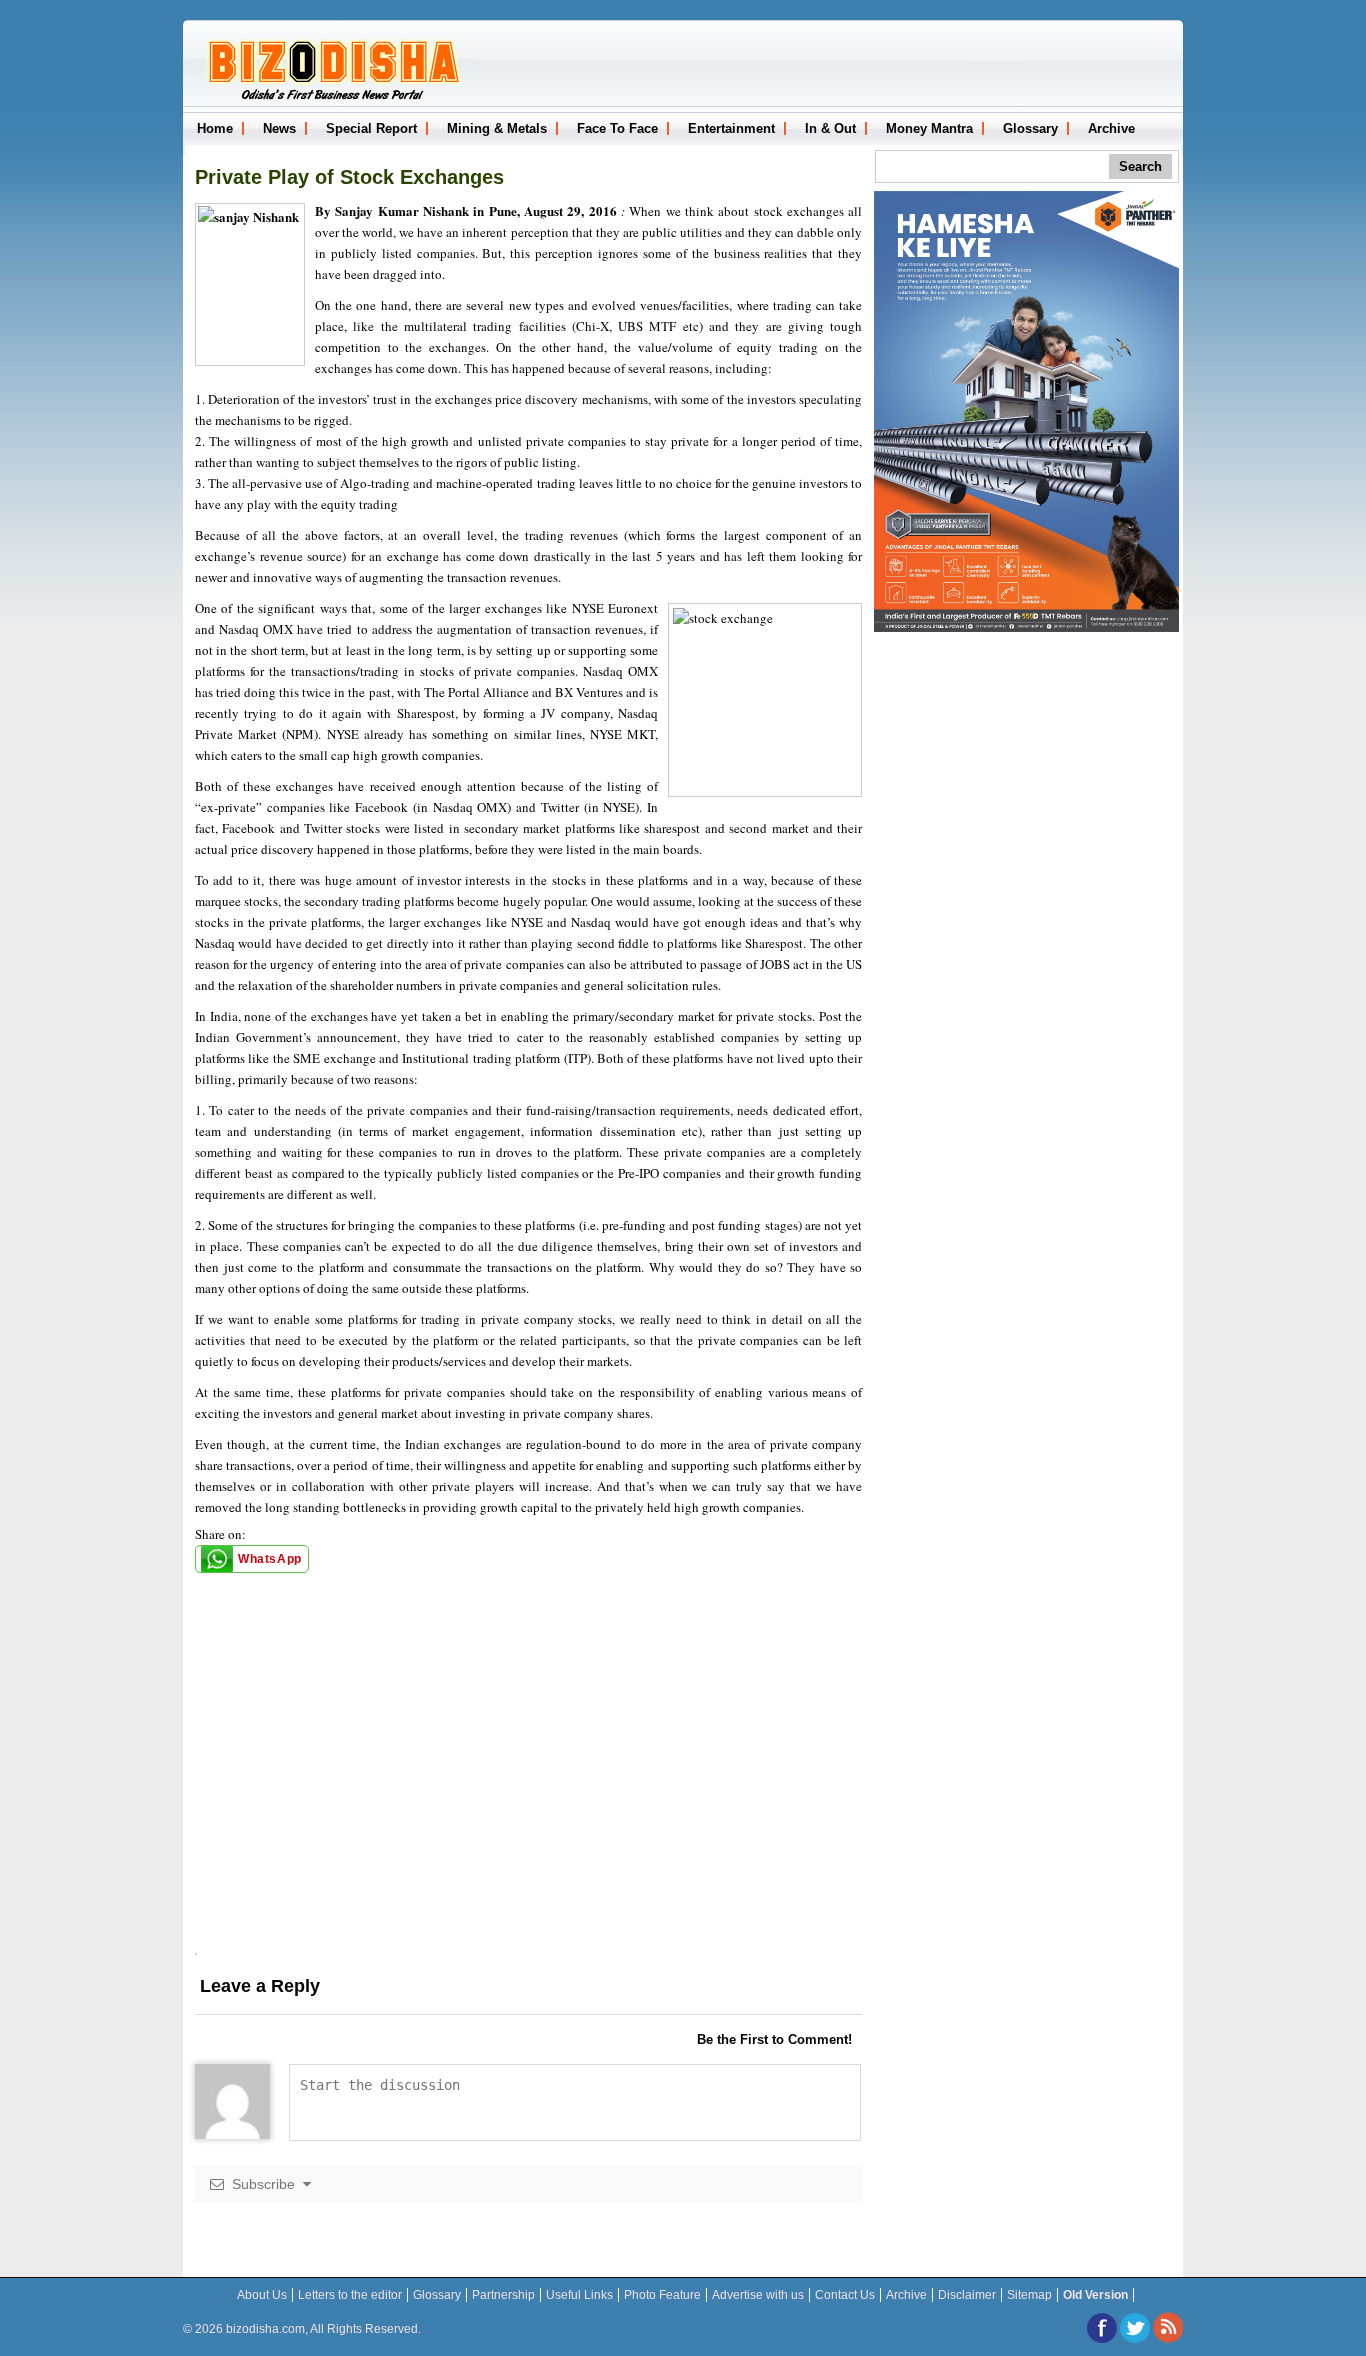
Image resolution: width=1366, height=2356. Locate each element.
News (279, 128)
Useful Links (579, 2295)
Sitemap (1029, 2295)
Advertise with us (758, 2295)
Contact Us (845, 2295)
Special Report (371, 128)
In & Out (830, 128)
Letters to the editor (350, 2295)
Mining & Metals (497, 128)
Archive (1111, 128)
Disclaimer (967, 2295)
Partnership (503, 2295)
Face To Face (617, 128)
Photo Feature (662, 2295)
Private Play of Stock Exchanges (349, 177)
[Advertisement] (528, 1813)
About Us (262, 2295)
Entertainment (731, 128)
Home (215, 128)
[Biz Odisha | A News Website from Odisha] (331, 98)
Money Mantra (929, 128)
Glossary (1030, 128)
